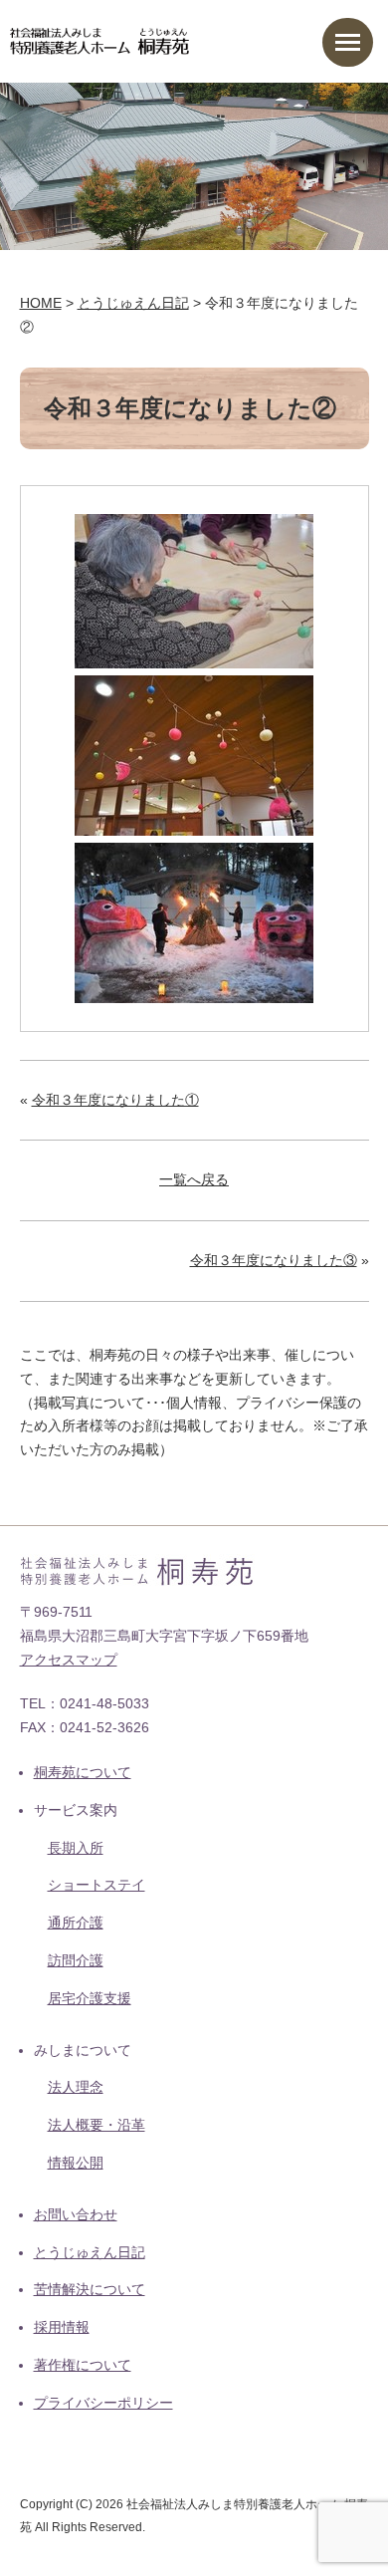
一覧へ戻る (194, 1179)
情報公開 (76, 2163)
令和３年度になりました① (115, 1100)
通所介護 (76, 1923)
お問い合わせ (76, 2214)
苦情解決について (90, 2289)
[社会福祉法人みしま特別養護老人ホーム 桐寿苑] (99, 39)
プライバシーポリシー (103, 2403)
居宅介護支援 (90, 1998)
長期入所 (76, 1848)
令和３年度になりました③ (274, 1260)
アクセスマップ (69, 1660)
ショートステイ (97, 1885)
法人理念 (76, 2087)
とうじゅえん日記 (90, 2252)
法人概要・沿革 (97, 2125)
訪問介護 (76, 1960)
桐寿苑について (83, 1772)
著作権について (83, 2365)
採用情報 (62, 2327)
